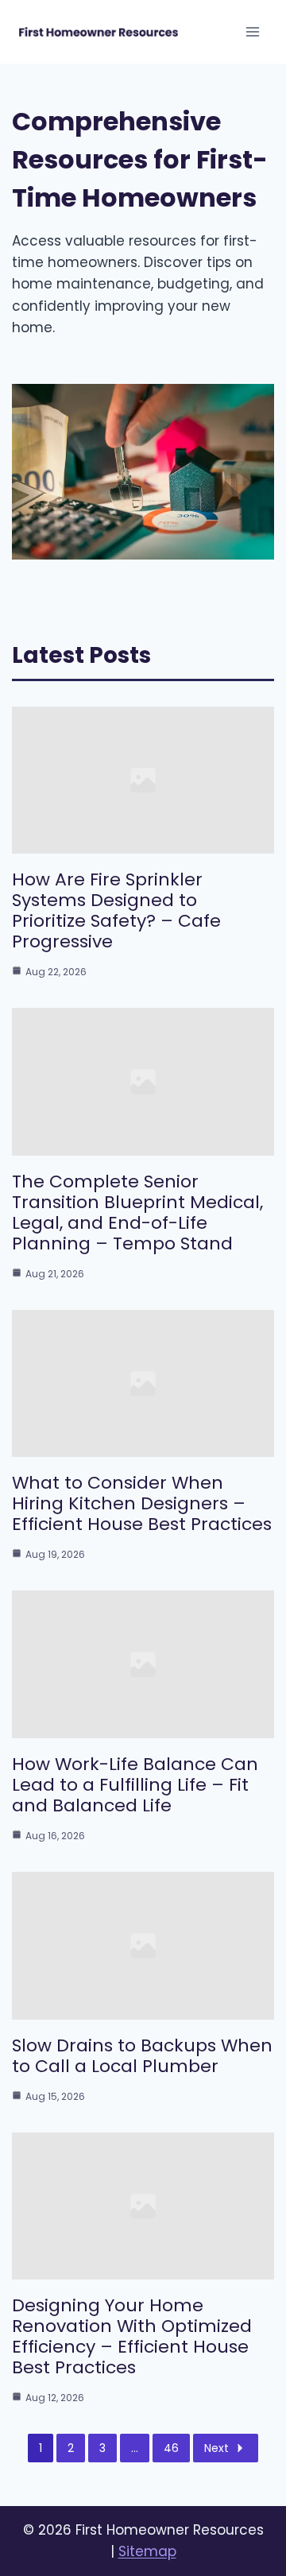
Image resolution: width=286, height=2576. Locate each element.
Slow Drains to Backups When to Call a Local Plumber (142, 2056)
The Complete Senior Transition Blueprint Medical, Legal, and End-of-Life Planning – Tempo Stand (137, 1212)
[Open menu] (252, 31)
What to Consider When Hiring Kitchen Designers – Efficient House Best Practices (142, 1503)
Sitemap (147, 2551)
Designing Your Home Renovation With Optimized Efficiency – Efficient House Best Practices (132, 2336)
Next (216, 2448)
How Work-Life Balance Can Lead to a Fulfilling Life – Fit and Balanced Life (135, 1785)
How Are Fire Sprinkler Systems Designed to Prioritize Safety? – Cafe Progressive (116, 910)
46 (171, 2448)
